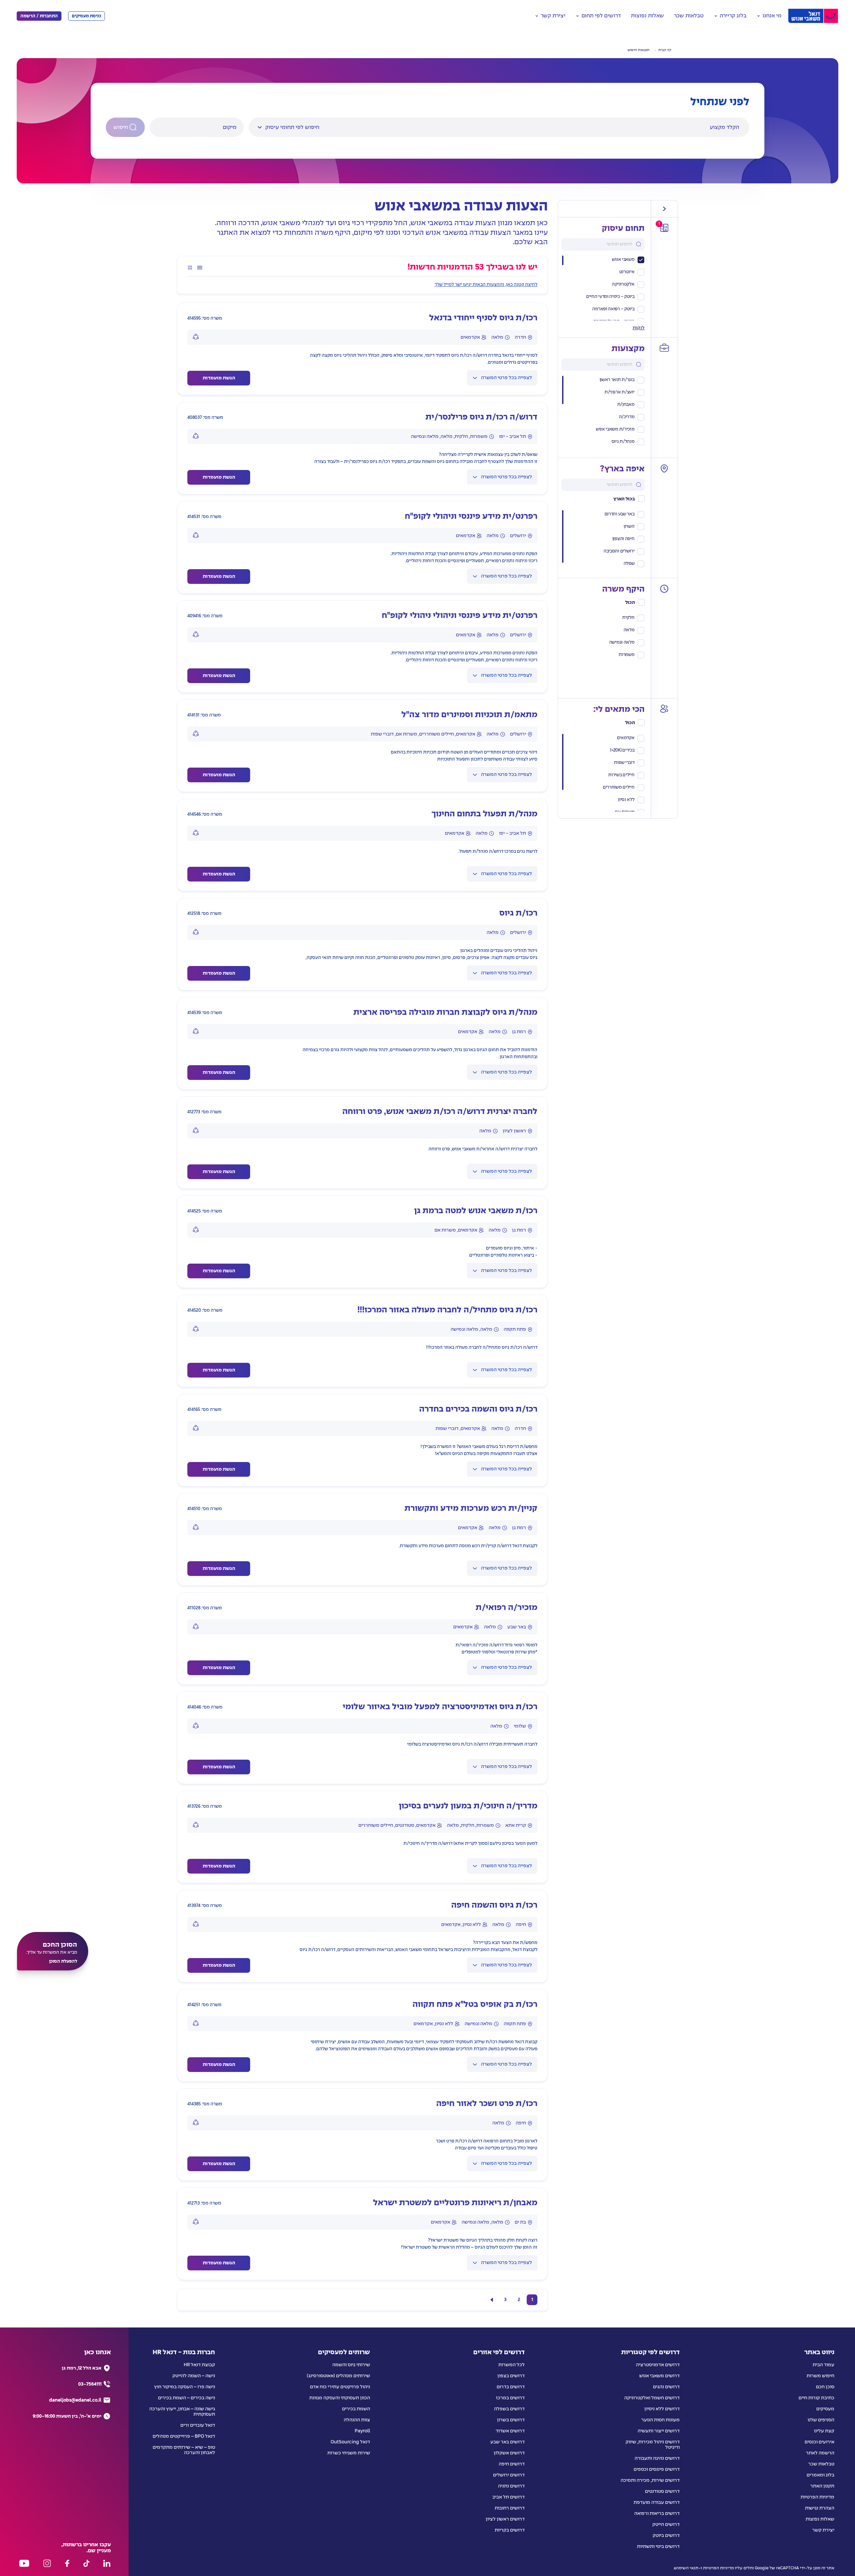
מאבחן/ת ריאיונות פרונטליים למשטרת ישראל (455, 2203)
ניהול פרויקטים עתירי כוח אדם (340, 2387)
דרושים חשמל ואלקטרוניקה (652, 2398)
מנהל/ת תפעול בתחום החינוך (484, 814)
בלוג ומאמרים (820, 2475)
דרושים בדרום (511, 2387)
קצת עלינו (824, 2431)
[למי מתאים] (664, 709)
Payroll (362, 2431)
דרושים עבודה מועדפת (657, 2503)
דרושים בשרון (511, 2420)
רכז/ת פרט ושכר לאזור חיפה (487, 2104)
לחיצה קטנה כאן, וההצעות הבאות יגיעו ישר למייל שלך (486, 285)
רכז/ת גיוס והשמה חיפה (494, 1905)
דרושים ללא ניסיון (662, 2409)
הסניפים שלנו (821, 2420)
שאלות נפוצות (647, 16)
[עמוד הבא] (492, 2300)
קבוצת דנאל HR (199, 2365)
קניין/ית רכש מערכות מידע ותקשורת (471, 1509)
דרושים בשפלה (509, 2409)
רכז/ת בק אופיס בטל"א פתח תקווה (475, 2005)
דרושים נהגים (666, 2387)
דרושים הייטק (666, 2525)
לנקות (639, 328)
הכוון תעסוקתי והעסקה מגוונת (340, 2398)
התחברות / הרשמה (39, 16)
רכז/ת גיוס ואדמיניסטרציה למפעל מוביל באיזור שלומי (440, 1707)
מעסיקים (825, 2409)
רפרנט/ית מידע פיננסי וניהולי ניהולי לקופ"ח (460, 616)
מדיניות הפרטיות (817, 2497)
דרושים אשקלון (509, 2453)
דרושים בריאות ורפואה (657, 2514)
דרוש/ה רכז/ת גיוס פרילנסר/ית (481, 417)
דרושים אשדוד (510, 2431)
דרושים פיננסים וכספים (657, 2469)
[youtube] (24, 2563)
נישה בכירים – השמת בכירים (187, 2398)
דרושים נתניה (511, 2486)
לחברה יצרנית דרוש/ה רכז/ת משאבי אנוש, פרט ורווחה (440, 1112)
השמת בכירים (356, 2409)
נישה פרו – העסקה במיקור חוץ (185, 2387)
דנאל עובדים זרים (198, 2425)
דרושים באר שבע (507, 2442)
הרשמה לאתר (820, 2453)
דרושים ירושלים (509, 2475)
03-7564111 (90, 2384)
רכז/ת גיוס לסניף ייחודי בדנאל (483, 318)
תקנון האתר (822, 2486)
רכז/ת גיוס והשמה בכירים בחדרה (478, 1409)
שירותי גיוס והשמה (351, 2365)
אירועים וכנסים (819, 2442)
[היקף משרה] (664, 589)
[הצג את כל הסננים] (664, 209)
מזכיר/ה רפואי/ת (506, 1608)
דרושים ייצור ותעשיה (659, 2431)
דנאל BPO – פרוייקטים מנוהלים (184, 2436)
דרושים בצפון (511, 2376)
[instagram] (47, 2563)
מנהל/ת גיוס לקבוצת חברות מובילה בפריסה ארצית (445, 1013)
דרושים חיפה (512, 2464)
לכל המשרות (511, 2365)
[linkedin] (107, 2563)
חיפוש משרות (820, 2376)
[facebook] (67, 2563)
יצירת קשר (823, 2530)
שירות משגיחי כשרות (349, 2453)
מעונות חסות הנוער (660, 2420)
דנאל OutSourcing (350, 2442)
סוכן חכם (825, 2387)
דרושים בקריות (510, 2530)
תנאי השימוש (686, 2568)
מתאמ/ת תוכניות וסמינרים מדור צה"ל (469, 715)
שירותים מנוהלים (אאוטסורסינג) (338, 2376)
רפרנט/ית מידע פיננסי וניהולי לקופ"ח (471, 517)
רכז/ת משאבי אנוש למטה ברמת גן (476, 1211)
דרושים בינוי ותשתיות (658, 2547)
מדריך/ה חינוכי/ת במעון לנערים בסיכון (468, 1806)
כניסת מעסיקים (87, 16)
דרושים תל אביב (508, 2497)
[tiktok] (86, 2563)
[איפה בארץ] (664, 468)
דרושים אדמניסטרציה (658, 2365)
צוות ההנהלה (357, 2420)
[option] (603, 380)
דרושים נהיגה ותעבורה (657, 2458)
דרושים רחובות (510, 2508)
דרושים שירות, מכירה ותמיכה (650, 2480)
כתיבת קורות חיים (816, 2398)
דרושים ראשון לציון (505, 2519)
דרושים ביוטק (666, 2536)
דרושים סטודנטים (662, 2491)
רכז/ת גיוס (518, 913)
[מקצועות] (664, 348)
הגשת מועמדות (219, 378)
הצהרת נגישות (820, 2508)
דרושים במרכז (510, 2398)
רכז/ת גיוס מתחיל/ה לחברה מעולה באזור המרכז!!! (447, 1310)
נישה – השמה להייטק (194, 2376)
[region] (603, 288)
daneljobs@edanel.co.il (75, 2400)
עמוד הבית (823, 2365)
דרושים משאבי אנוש (659, 2376)
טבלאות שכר (689, 16)
